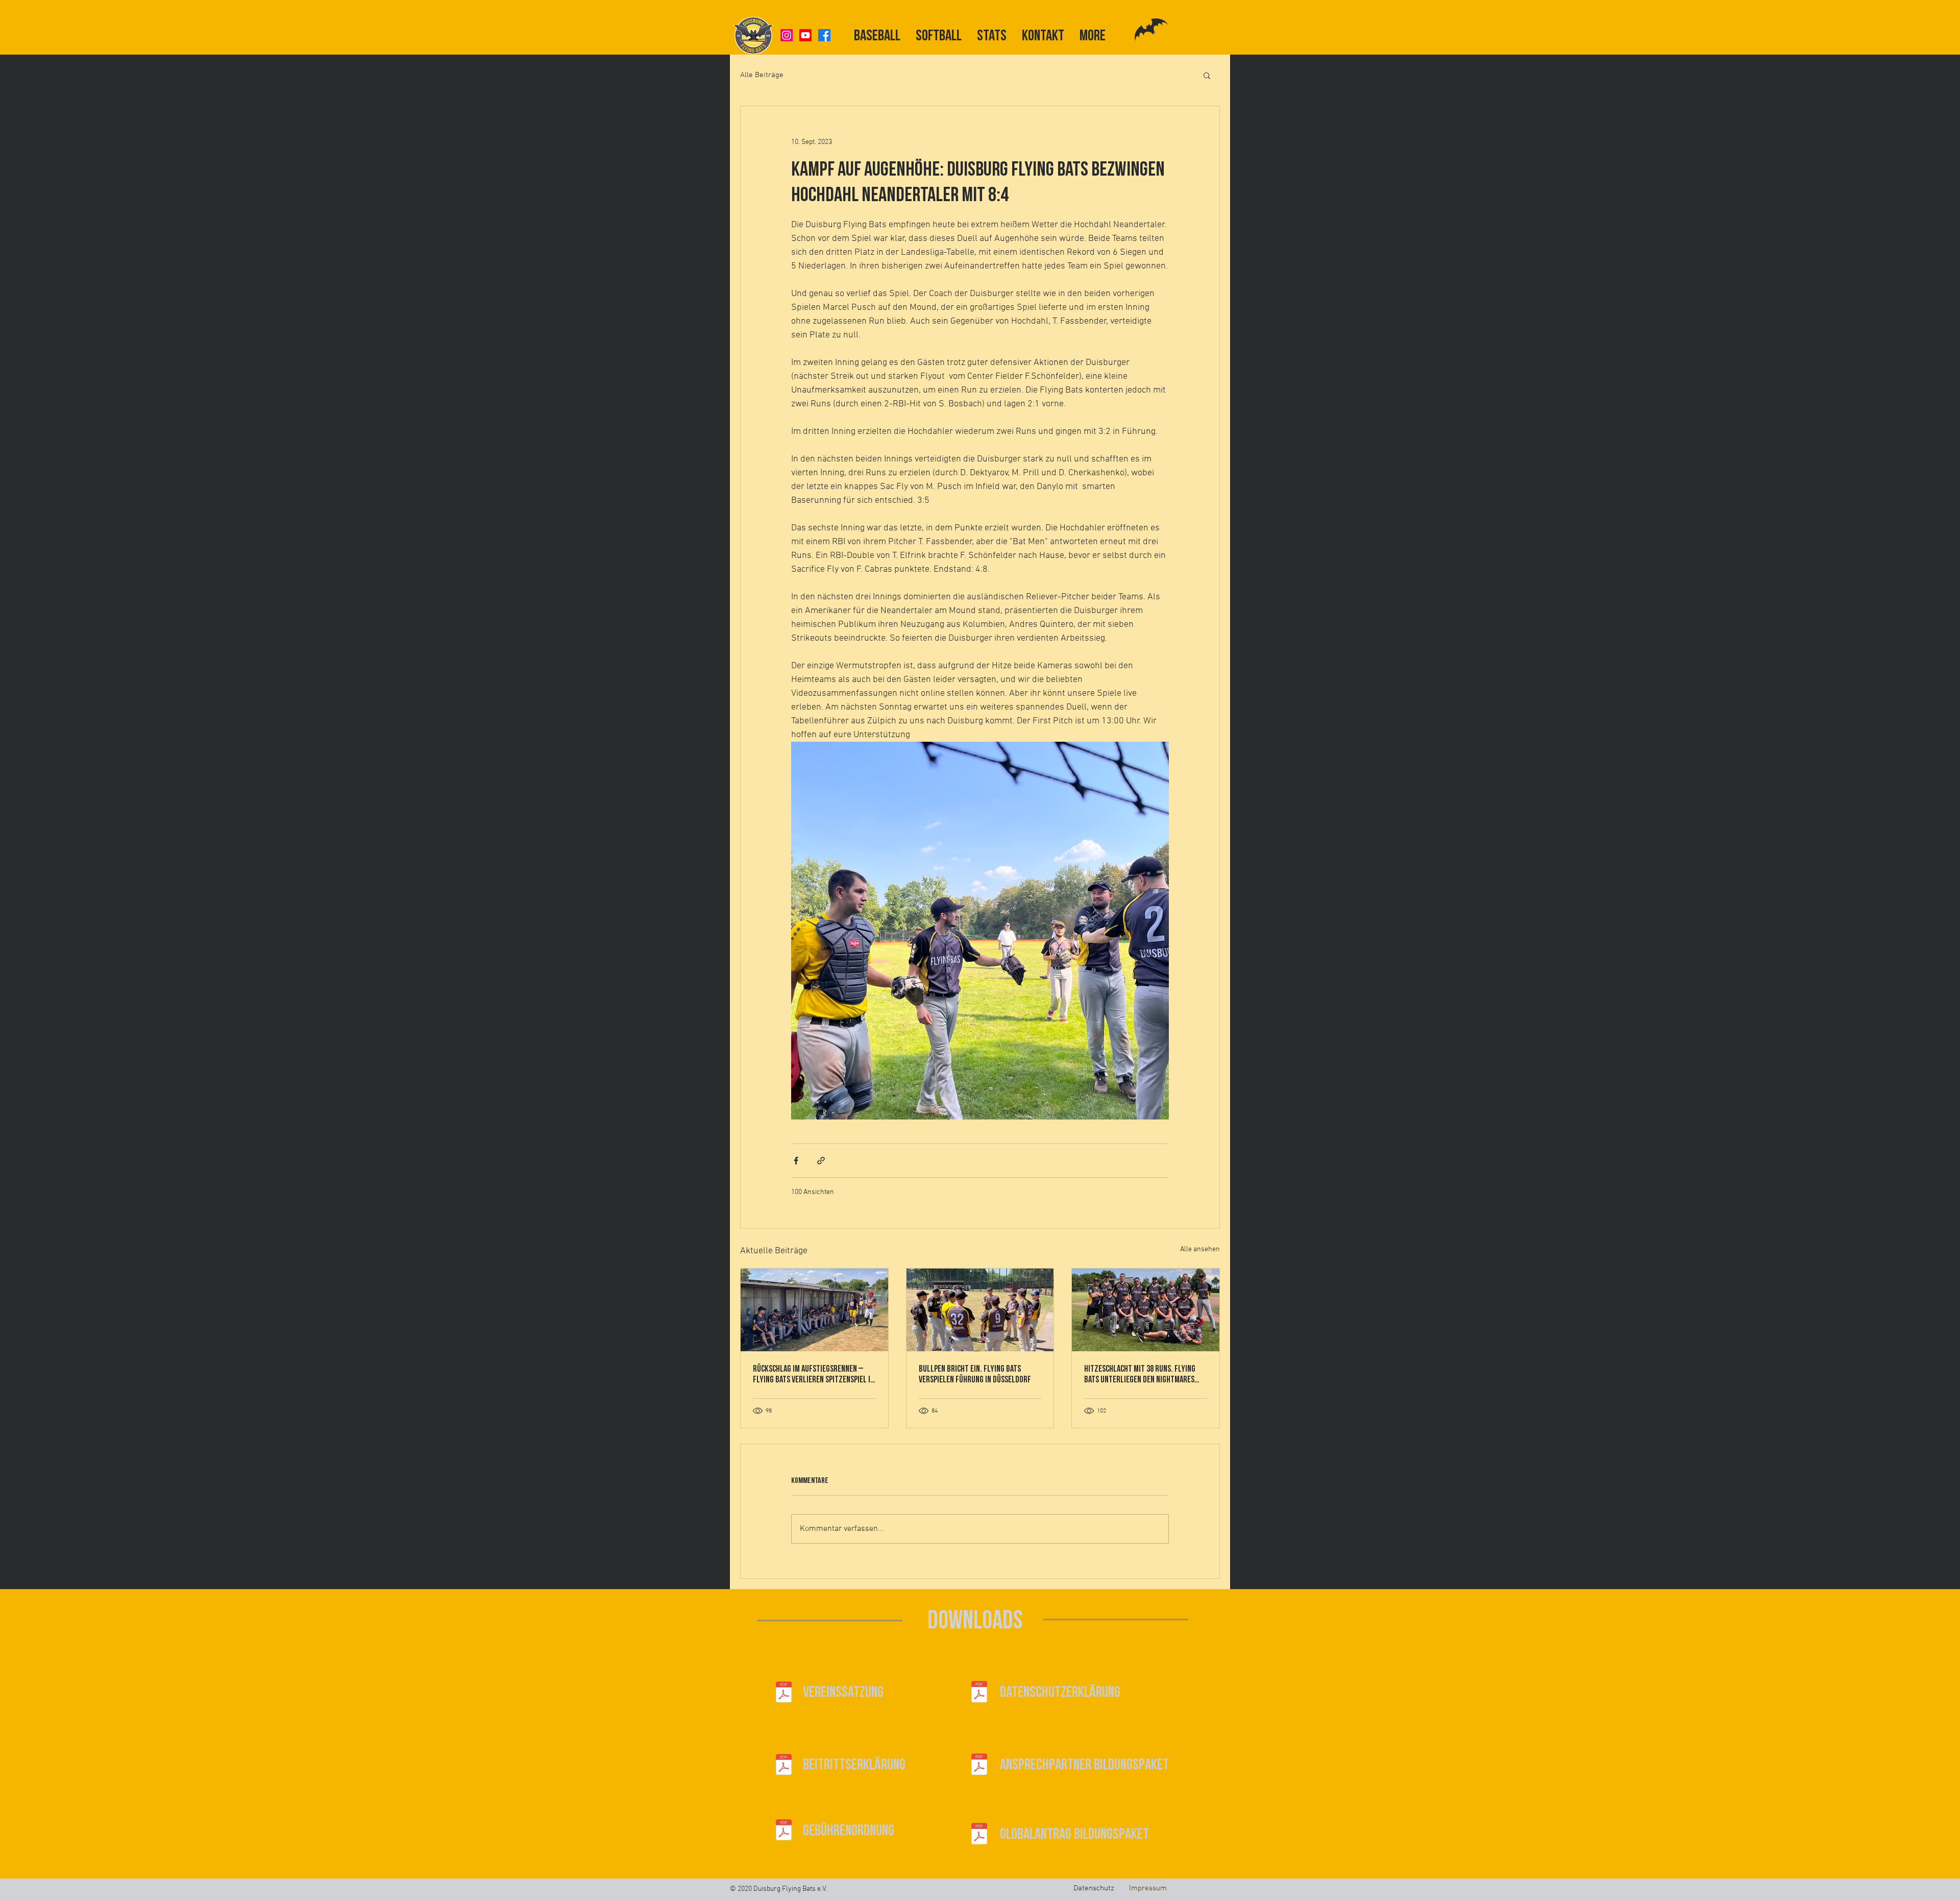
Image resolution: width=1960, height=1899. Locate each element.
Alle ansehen (1200, 1249)
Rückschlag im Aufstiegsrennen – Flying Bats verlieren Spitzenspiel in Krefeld (814, 1374)
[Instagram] (787, 35)
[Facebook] (824, 35)
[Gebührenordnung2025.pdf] (784, 1831)
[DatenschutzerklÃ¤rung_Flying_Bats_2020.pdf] (979, 1693)
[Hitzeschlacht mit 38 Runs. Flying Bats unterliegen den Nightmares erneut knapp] (1146, 1310)
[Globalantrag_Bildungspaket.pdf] (979, 1835)
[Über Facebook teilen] (796, 1161)
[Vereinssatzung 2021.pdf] (784, 1693)
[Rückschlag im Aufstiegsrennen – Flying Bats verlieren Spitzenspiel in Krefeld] (814, 1310)
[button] (1207, 75)
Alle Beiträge (762, 75)
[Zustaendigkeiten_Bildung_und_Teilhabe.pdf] (979, 1766)
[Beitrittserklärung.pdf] (784, 1766)
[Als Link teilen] (821, 1161)
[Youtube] (805, 35)
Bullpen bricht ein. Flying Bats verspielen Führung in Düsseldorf (975, 1374)
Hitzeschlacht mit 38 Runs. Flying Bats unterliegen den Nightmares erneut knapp (1140, 1374)
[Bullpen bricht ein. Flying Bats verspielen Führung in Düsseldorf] (980, 1310)
